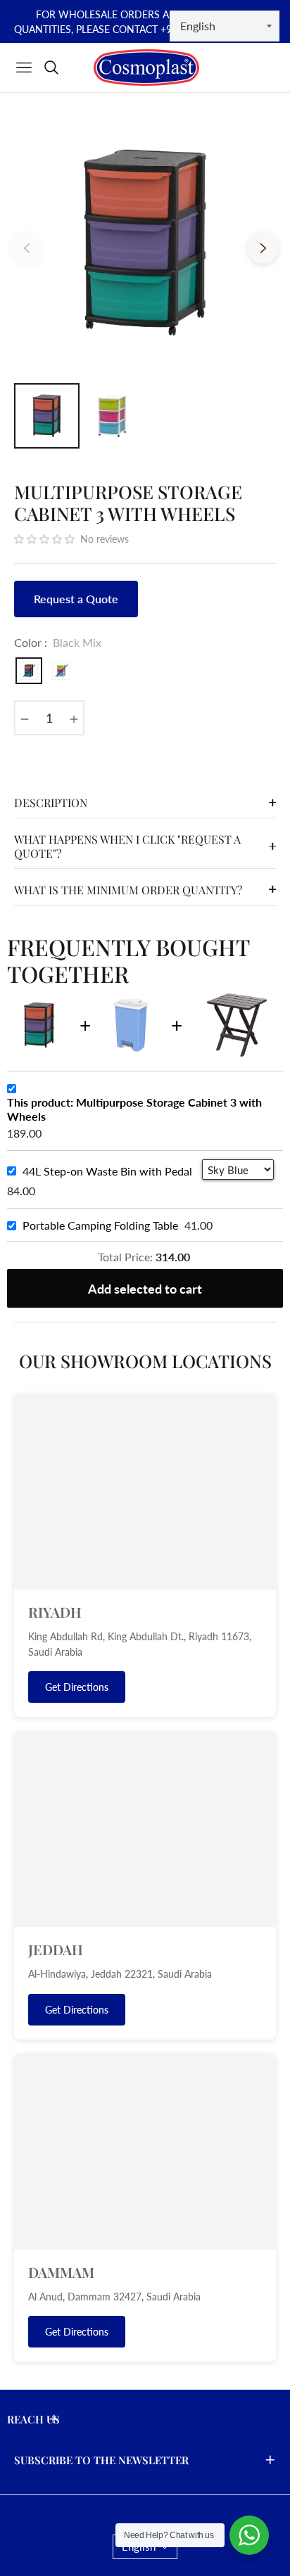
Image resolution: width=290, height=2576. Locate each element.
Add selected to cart (145, 1289)
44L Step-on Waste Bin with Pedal (107, 1171)
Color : (58, 642)
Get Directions (77, 1687)
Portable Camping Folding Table (100, 1225)
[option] (145, 243)
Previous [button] (27, 248)
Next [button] (263, 248)
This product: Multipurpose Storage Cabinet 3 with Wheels (134, 1109)
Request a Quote (76, 599)
